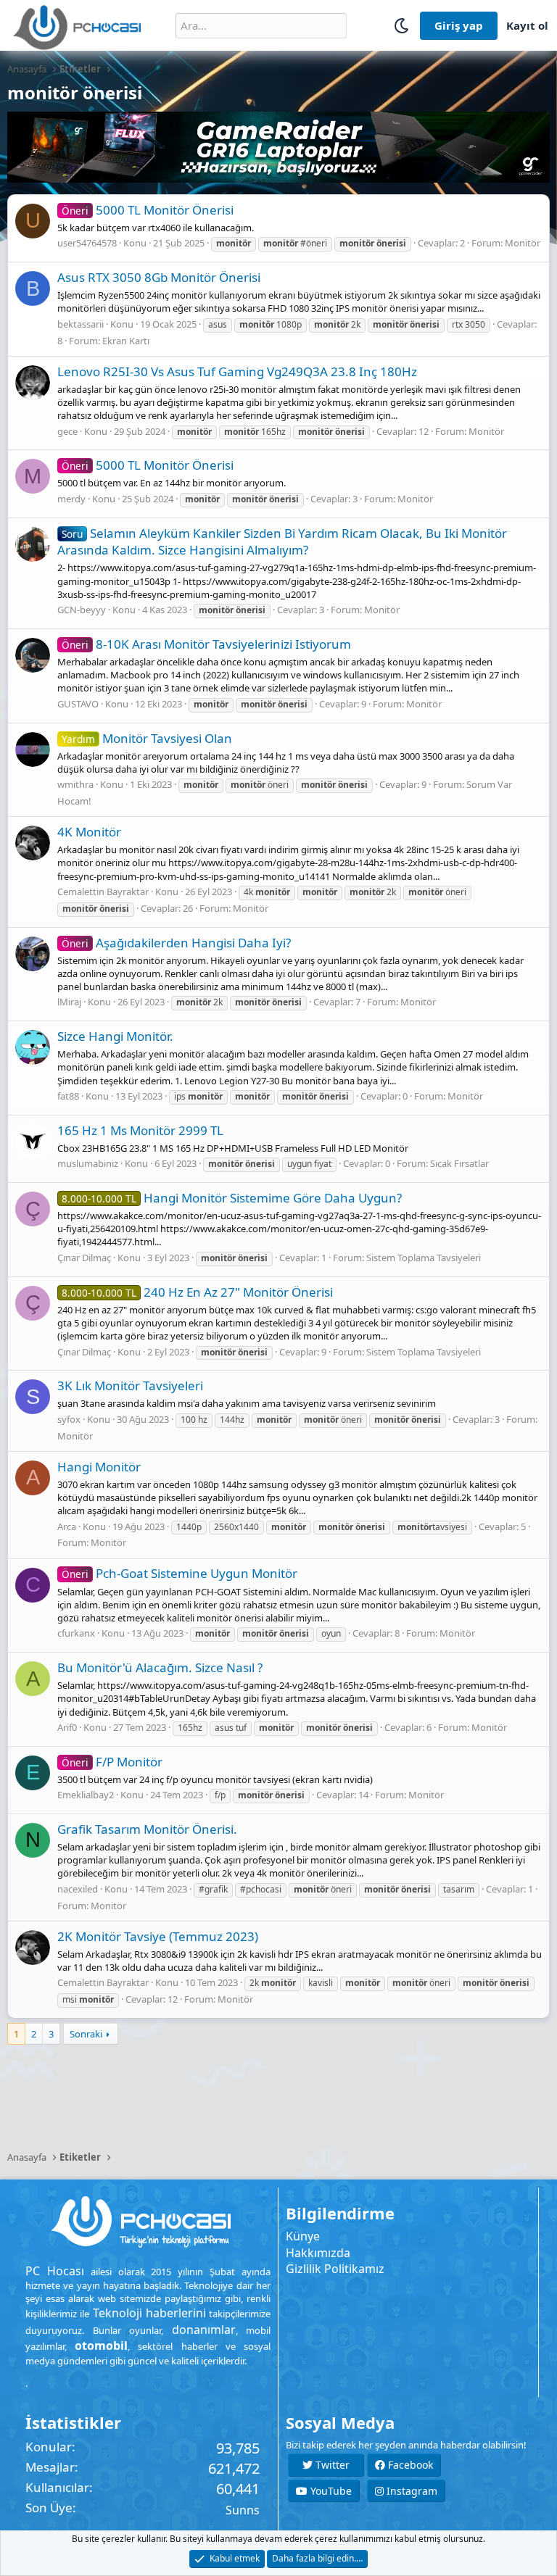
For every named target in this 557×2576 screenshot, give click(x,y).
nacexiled (78, 1889)
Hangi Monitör (99, 1467)
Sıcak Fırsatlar (459, 1163)
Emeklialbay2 (86, 1795)
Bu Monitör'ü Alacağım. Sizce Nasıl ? (160, 1667)
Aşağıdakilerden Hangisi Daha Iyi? (176, 943)
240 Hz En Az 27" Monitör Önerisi (197, 1292)
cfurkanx (76, 1633)
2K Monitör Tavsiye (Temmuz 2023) (158, 1936)
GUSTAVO (78, 704)
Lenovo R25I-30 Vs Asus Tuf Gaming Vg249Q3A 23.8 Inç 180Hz (237, 371)
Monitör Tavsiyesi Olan (147, 738)
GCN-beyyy (82, 610)
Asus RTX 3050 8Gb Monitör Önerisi (159, 277)
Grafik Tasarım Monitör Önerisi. (147, 1829)
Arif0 (67, 1727)
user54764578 (87, 243)
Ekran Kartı (126, 341)
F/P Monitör (112, 1762)
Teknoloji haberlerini (149, 2313)
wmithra (75, 784)
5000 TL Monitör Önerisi (148, 210)
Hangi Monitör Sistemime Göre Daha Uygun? (232, 1198)
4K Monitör (89, 832)
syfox (69, 1419)
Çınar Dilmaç (84, 1258)
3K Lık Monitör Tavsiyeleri (130, 1385)
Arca (67, 1526)
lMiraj (69, 1002)
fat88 (68, 1096)
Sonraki (86, 2034)
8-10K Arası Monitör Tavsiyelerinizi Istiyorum (206, 644)
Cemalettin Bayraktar (103, 892)
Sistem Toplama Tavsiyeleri (424, 1258)
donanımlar (204, 2330)
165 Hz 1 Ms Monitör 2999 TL (140, 1130)
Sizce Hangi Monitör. (115, 1036)
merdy (71, 499)
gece (67, 431)
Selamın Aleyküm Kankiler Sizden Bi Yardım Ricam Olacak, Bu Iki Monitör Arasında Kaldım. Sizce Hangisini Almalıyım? (282, 542)
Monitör (523, 243)
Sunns (243, 2510)
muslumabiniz (88, 1163)
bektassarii (81, 324)
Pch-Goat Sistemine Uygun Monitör (180, 1573)
